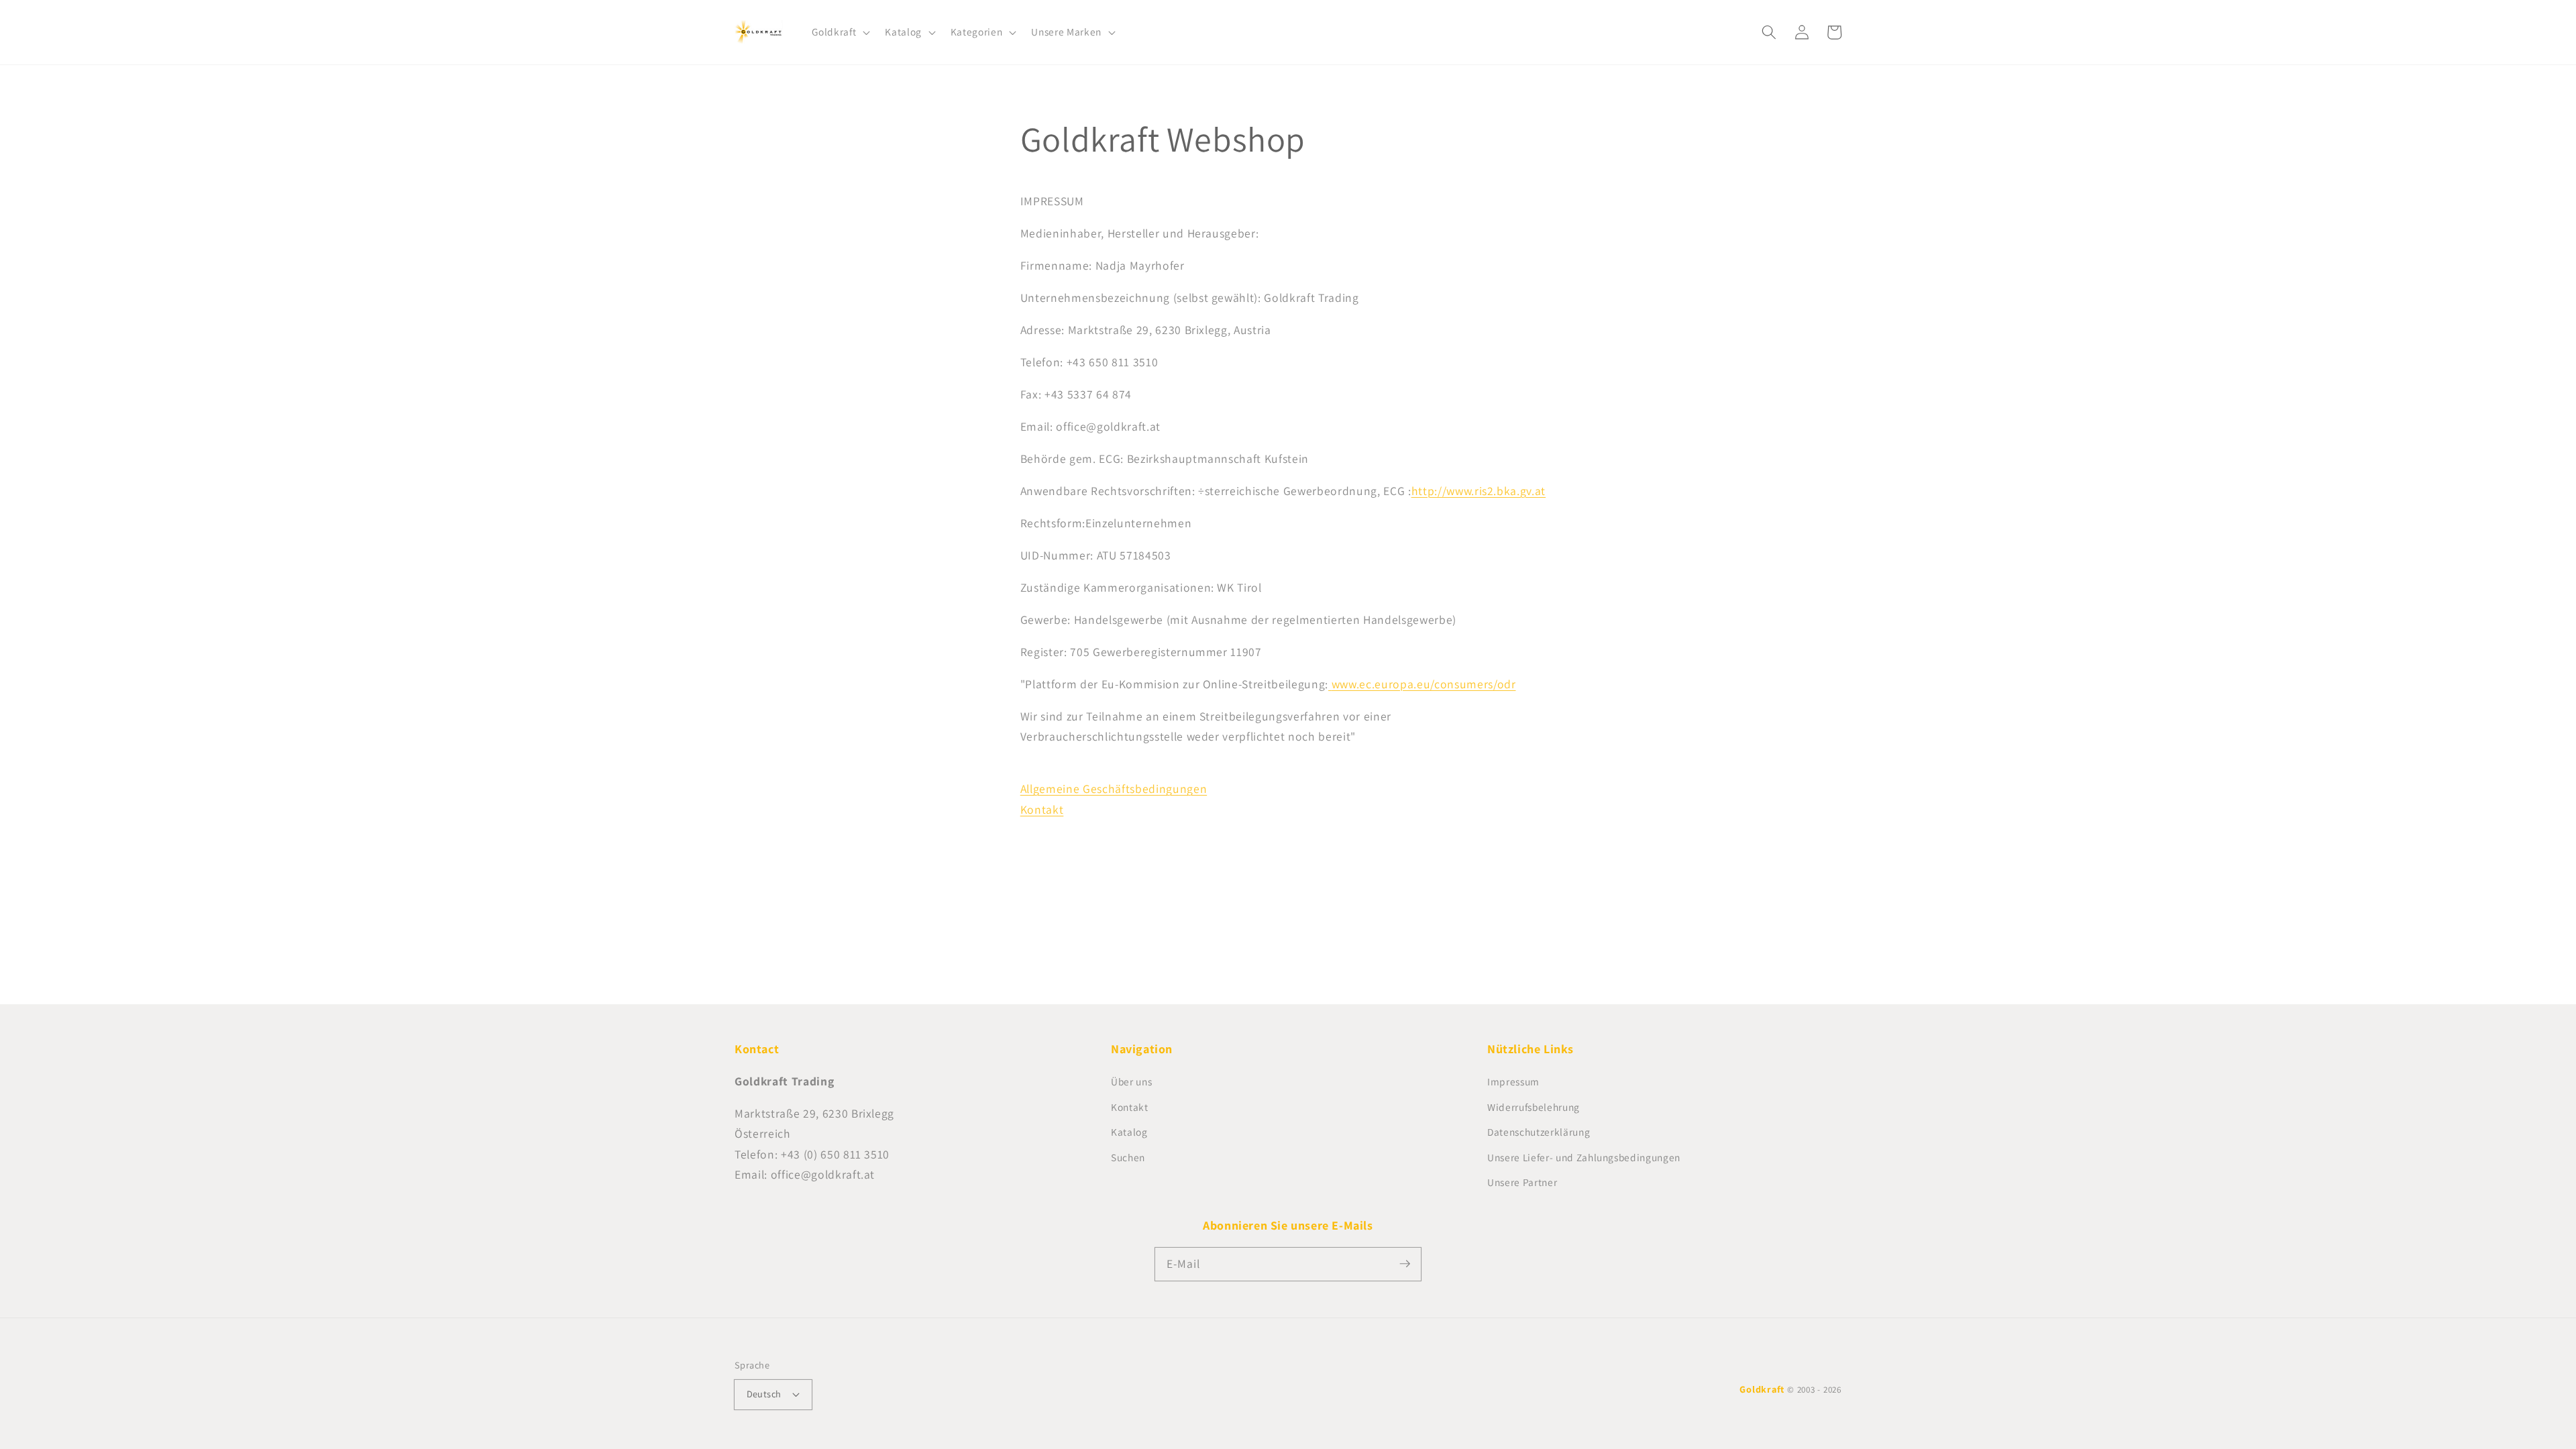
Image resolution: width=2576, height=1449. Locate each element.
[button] (840, 32)
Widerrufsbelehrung (1534, 1107)
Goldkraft (1762, 1389)
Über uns (1131, 1081)
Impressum (1513, 1081)
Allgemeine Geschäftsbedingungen (1114, 789)
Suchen (1128, 1157)
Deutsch (764, 1394)
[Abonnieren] (1405, 1264)
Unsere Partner (1522, 1182)
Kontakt (1042, 809)
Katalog (1129, 1132)
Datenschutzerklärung (1539, 1132)
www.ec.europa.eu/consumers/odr (1424, 684)
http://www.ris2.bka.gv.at (1479, 491)
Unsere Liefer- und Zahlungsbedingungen (1584, 1157)
